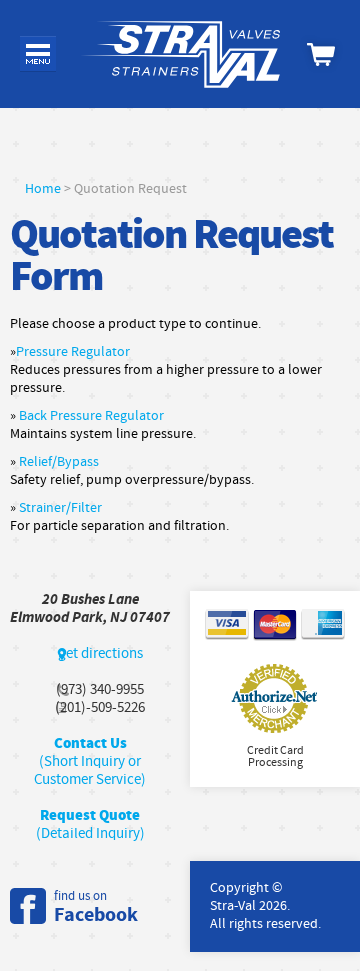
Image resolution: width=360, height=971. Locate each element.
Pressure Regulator (73, 352)
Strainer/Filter (60, 508)
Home (43, 189)
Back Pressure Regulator (91, 416)
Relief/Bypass (59, 462)
